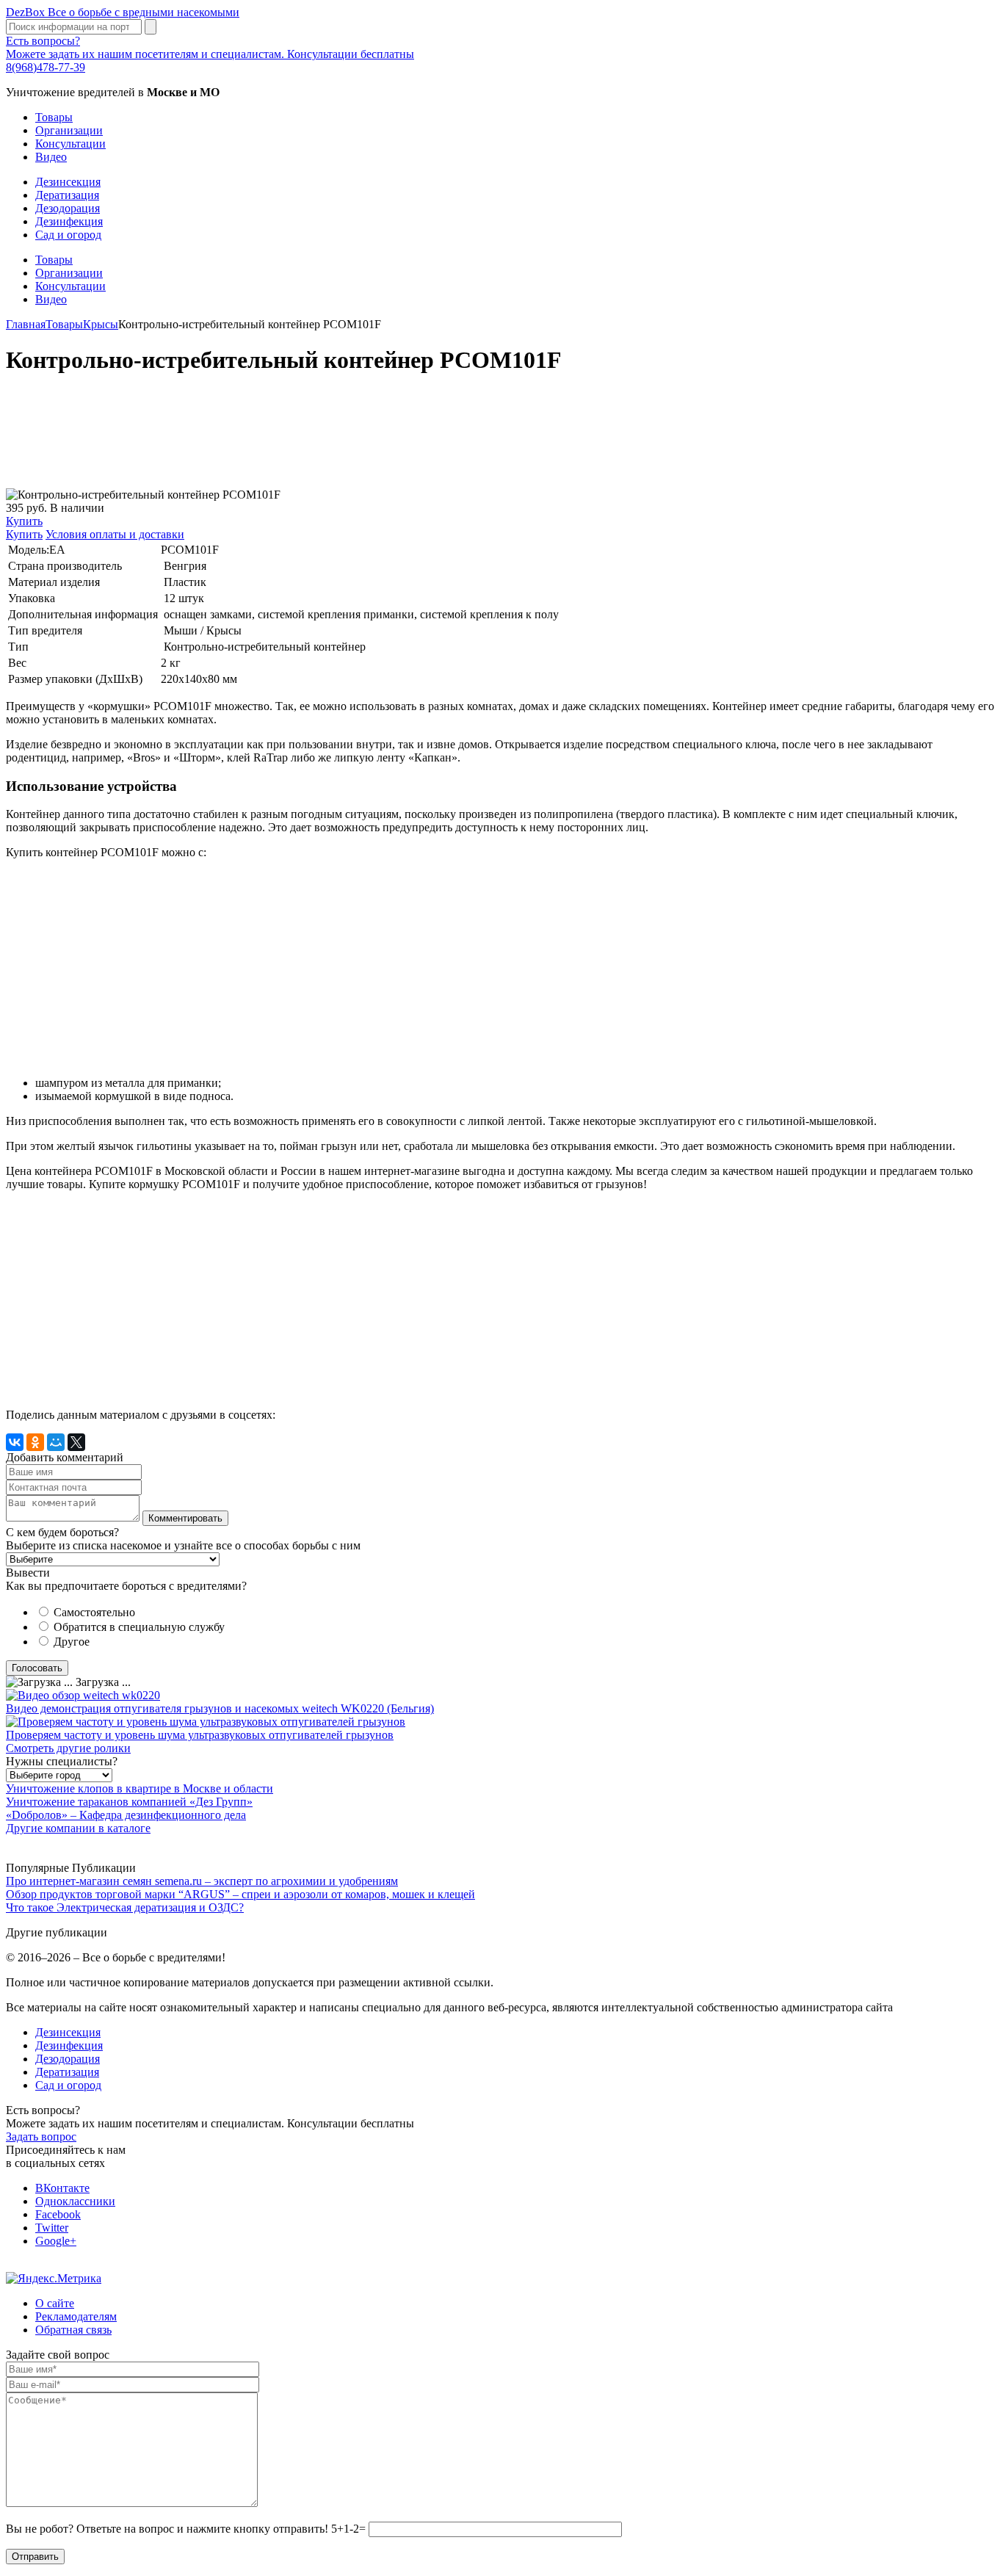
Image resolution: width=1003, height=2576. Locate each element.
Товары (54, 117)
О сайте (55, 2303)
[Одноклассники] (35, 1442)
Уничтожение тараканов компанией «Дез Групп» (129, 1802)
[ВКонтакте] (15, 1442)
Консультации (70, 144)
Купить (24, 521)
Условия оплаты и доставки (115, 534)
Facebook (58, 2214)
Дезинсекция (68, 182)
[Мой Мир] (56, 1442)
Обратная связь (73, 2330)
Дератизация (67, 195)
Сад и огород (68, 235)
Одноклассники (75, 2201)
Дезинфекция (69, 221)
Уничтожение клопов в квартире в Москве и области (140, 1788)
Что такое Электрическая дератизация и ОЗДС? (125, 1907)
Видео (51, 157)
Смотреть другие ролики (68, 1748)
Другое (72, 1642)
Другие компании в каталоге (78, 1828)
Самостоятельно (94, 1612)
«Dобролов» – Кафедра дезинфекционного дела (126, 1815)
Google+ (56, 2241)
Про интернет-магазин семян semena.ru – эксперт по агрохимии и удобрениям (202, 1881)
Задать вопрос (41, 2137)
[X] (76, 1442)
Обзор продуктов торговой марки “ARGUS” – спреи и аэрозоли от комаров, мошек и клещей (240, 1894)
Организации (69, 130)
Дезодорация (68, 208)
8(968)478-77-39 (46, 67)
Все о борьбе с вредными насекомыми (123, 12)
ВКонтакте (62, 2188)
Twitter (52, 2228)
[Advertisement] (446, 439)
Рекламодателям (76, 2316)
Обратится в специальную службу (139, 1627)
